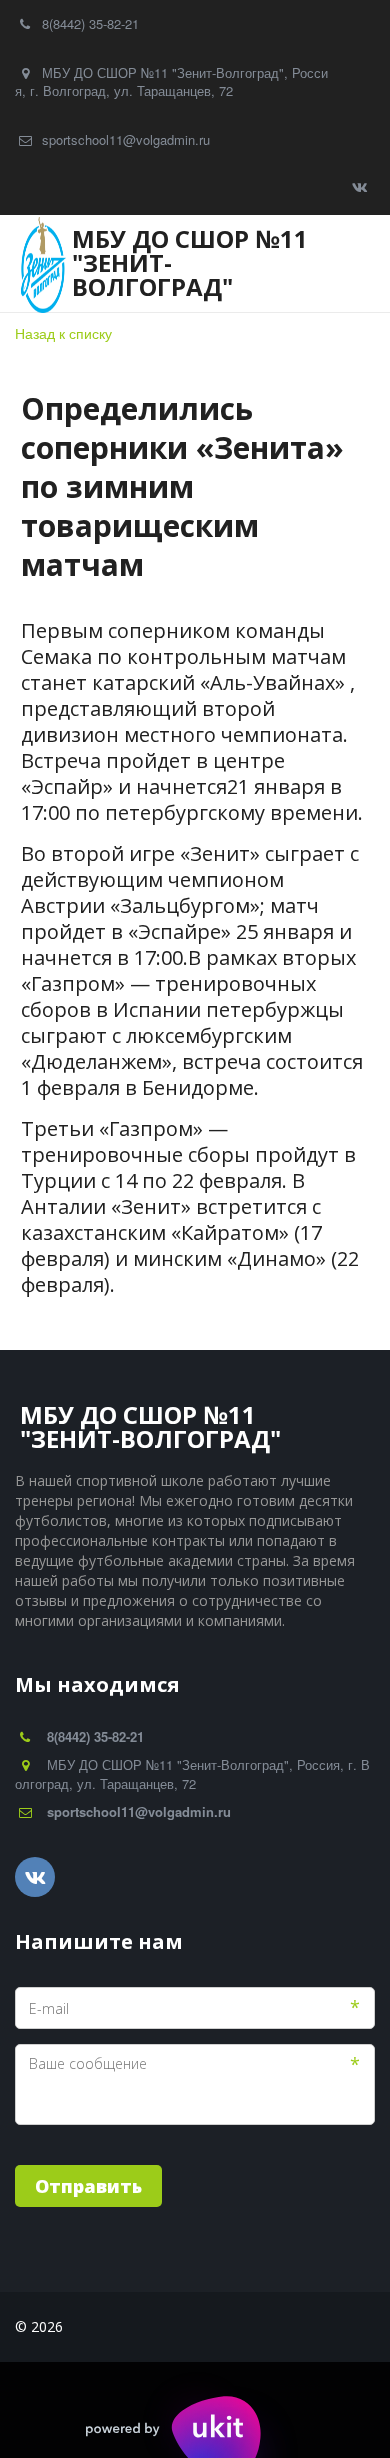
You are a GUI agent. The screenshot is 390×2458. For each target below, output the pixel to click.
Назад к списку (63, 333)
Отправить (88, 2186)
